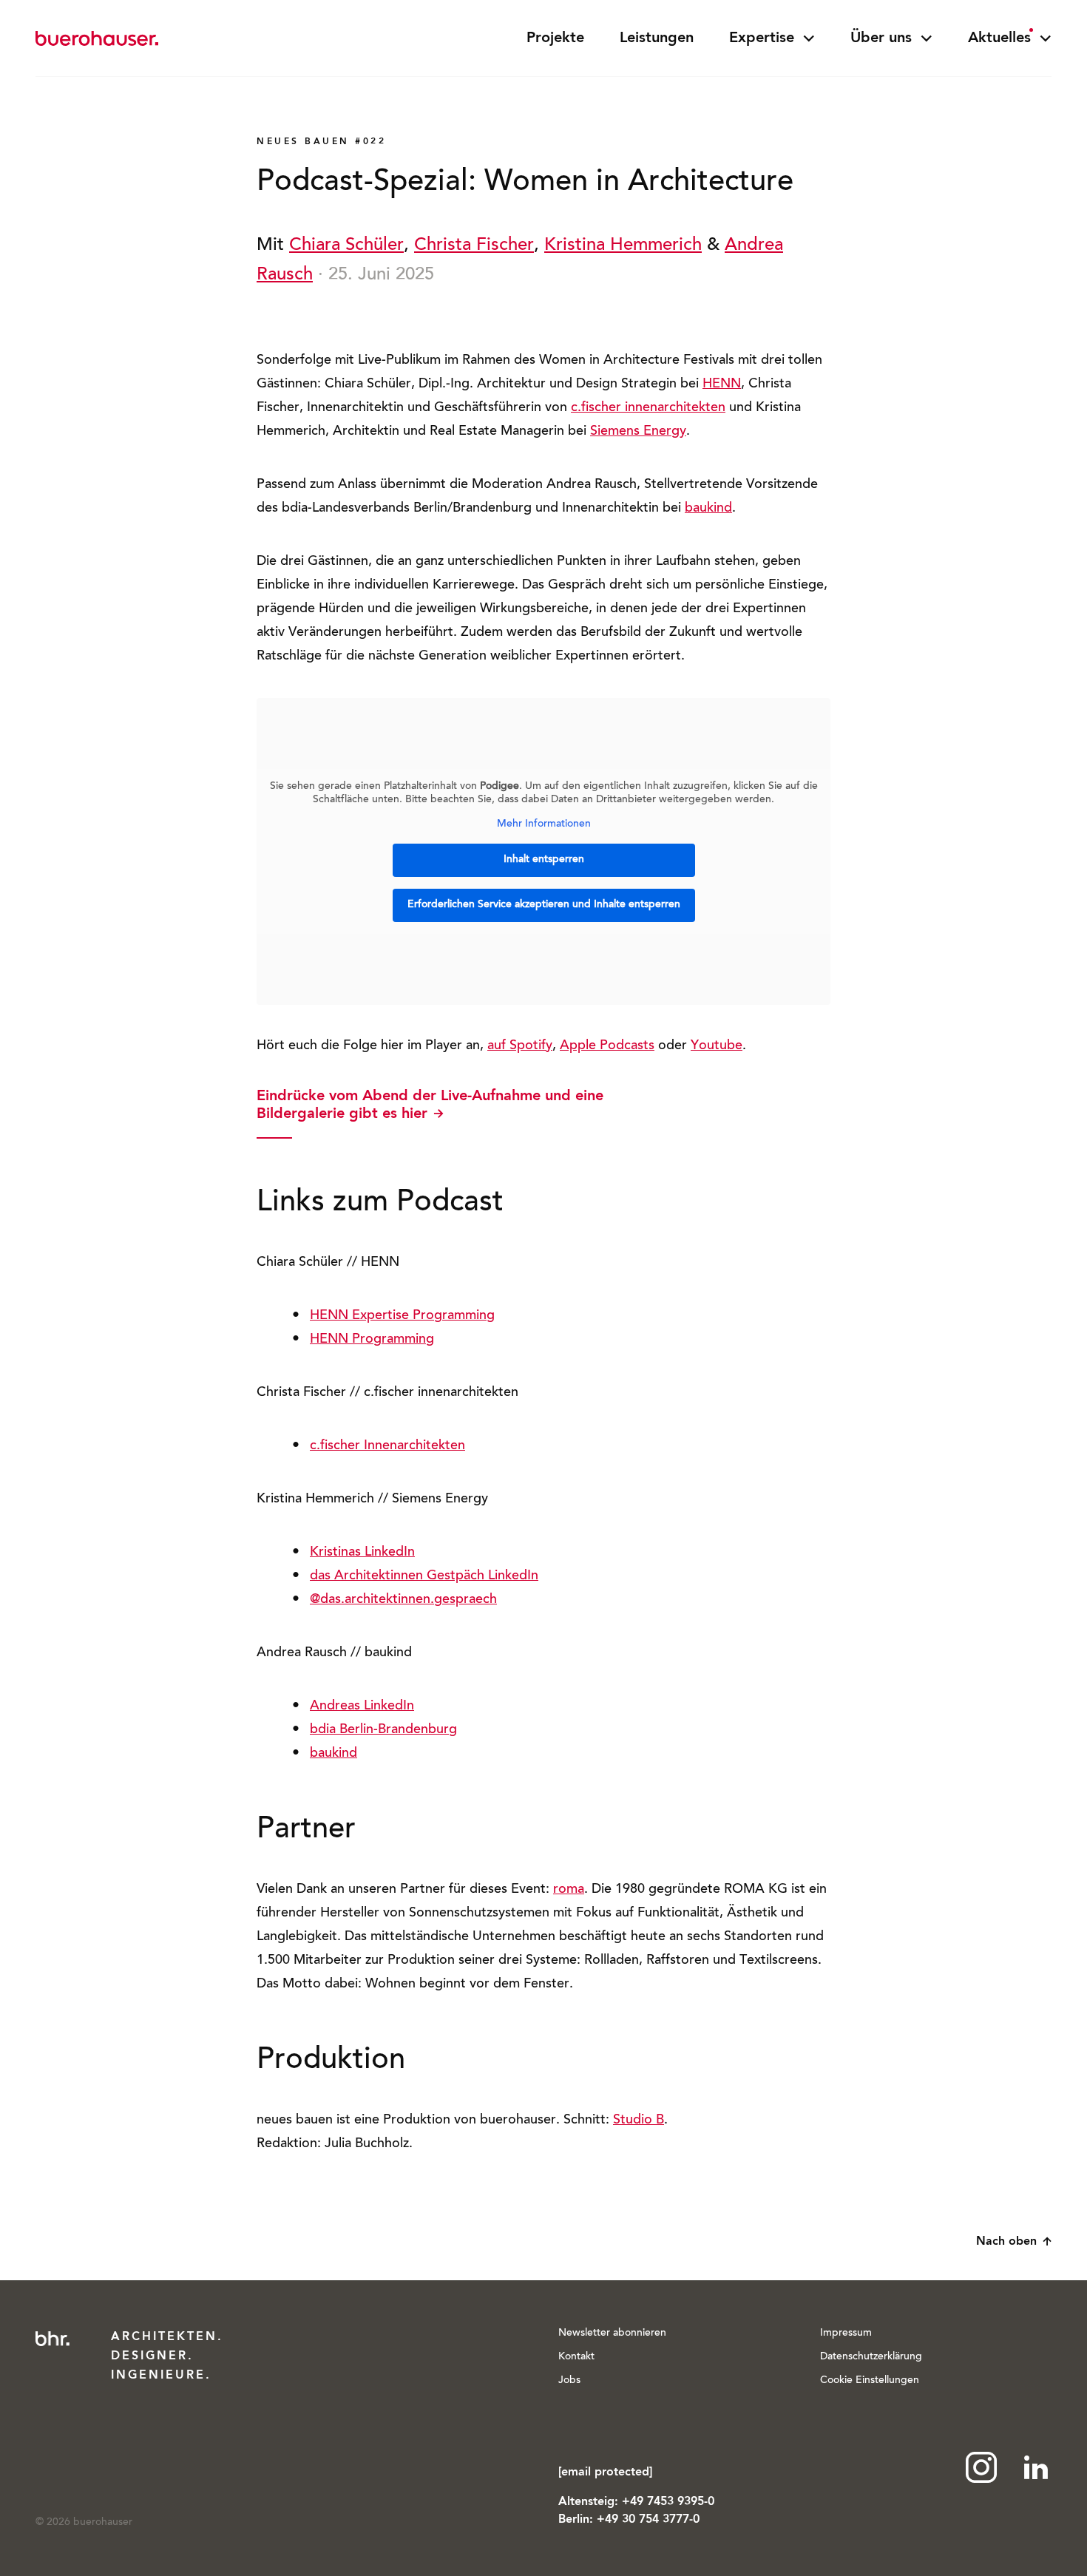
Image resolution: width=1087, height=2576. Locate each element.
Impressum (846, 2333)
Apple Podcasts (607, 1046)
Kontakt (576, 2357)
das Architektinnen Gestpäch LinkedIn (424, 1576)
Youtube (717, 1046)
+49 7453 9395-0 (668, 2502)
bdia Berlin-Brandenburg (383, 1730)
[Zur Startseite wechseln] (97, 38)
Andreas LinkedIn (362, 1706)
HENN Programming (372, 1340)
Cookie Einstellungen (870, 2381)
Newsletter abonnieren (612, 2333)
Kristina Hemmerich (623, 245)
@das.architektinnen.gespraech (403, 1600)
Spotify (531, 1046)
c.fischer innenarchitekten (648, 408)
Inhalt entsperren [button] (544, 860)
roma (569, 1890)
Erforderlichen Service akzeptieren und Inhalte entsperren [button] (544, 905)
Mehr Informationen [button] (544, 824)
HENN (722, 384)
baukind (708, 509)
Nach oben (1006, 2242)
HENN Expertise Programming (402, 1316)
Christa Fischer (474, 245)
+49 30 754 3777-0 (648, 2520)
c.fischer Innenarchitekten (387, 1446)
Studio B (639, 2121)
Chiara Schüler (346, 245)
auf (498, 1046)
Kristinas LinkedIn (362, 1553)
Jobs (569, 2381)
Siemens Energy (638, 432)
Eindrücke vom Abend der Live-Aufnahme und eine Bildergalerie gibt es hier (430, 1105)
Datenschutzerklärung (871, 2357)
